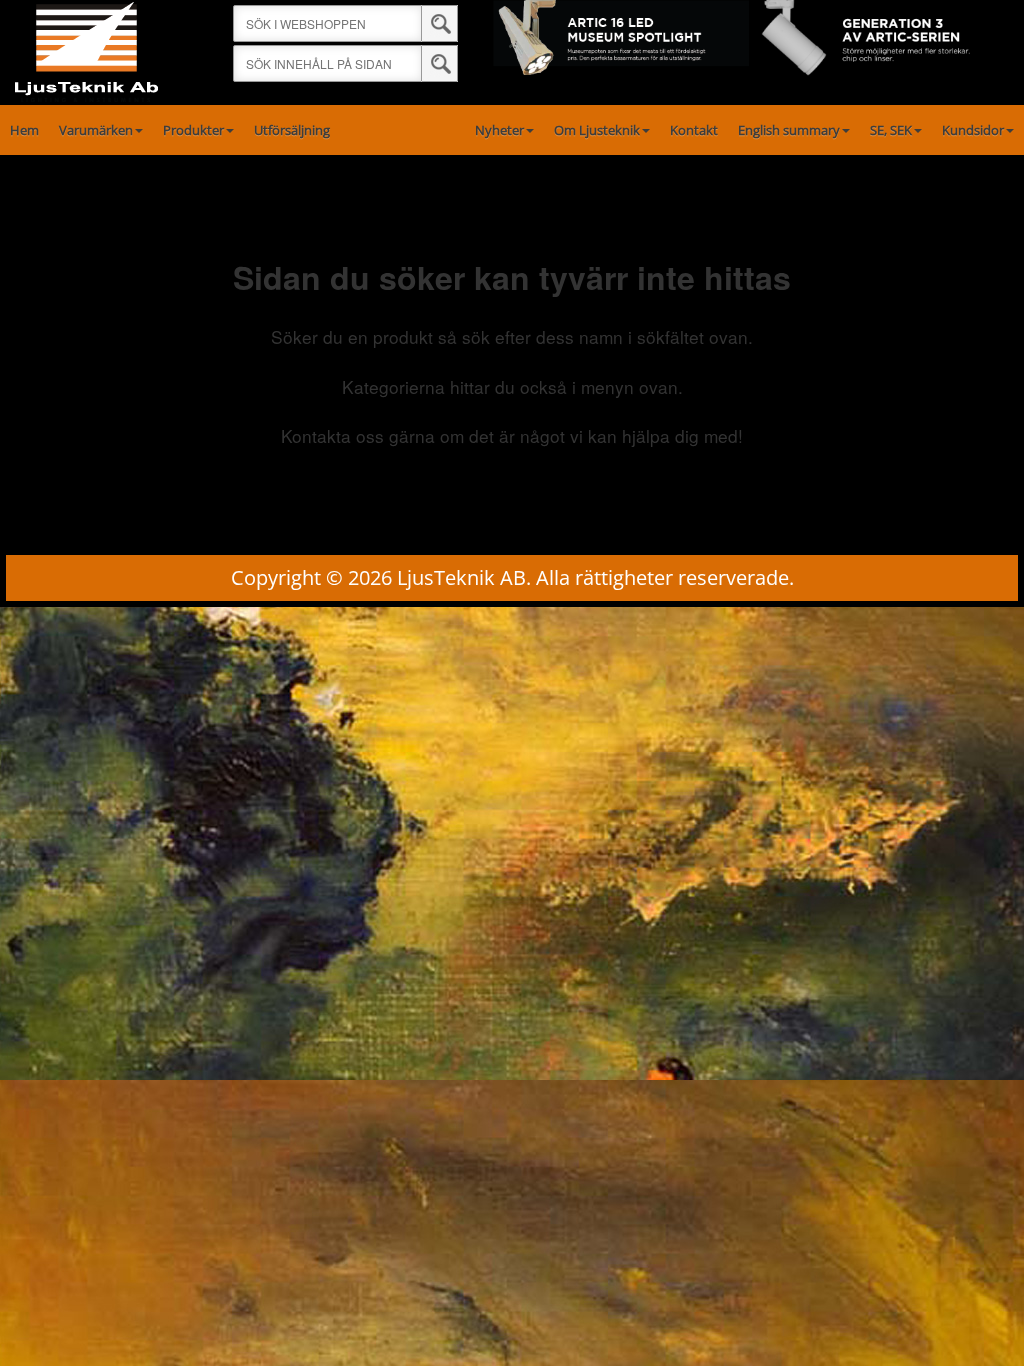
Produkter (193, 130)
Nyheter (499, 130)
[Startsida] (86, 50)
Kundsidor (973, 130)
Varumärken (96, 130)
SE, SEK (891, 130)
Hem (24, 130)
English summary (789, 130)
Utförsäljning (292, 130)
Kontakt (694, 130)
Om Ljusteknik (597, 130)
